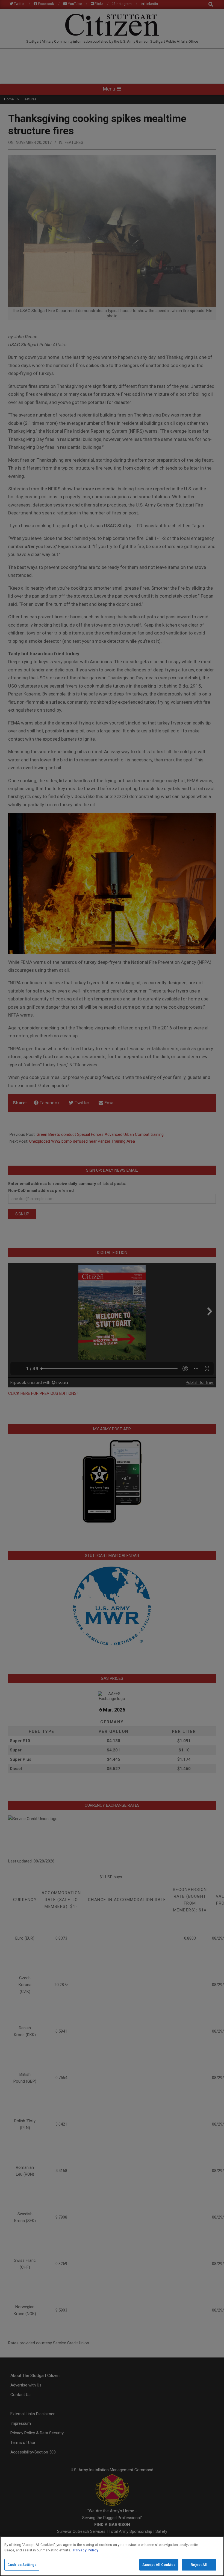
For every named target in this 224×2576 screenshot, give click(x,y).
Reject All (199, 2565)
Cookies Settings (22, 2565)
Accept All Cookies (159, 2565)
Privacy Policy (86, 2550)
